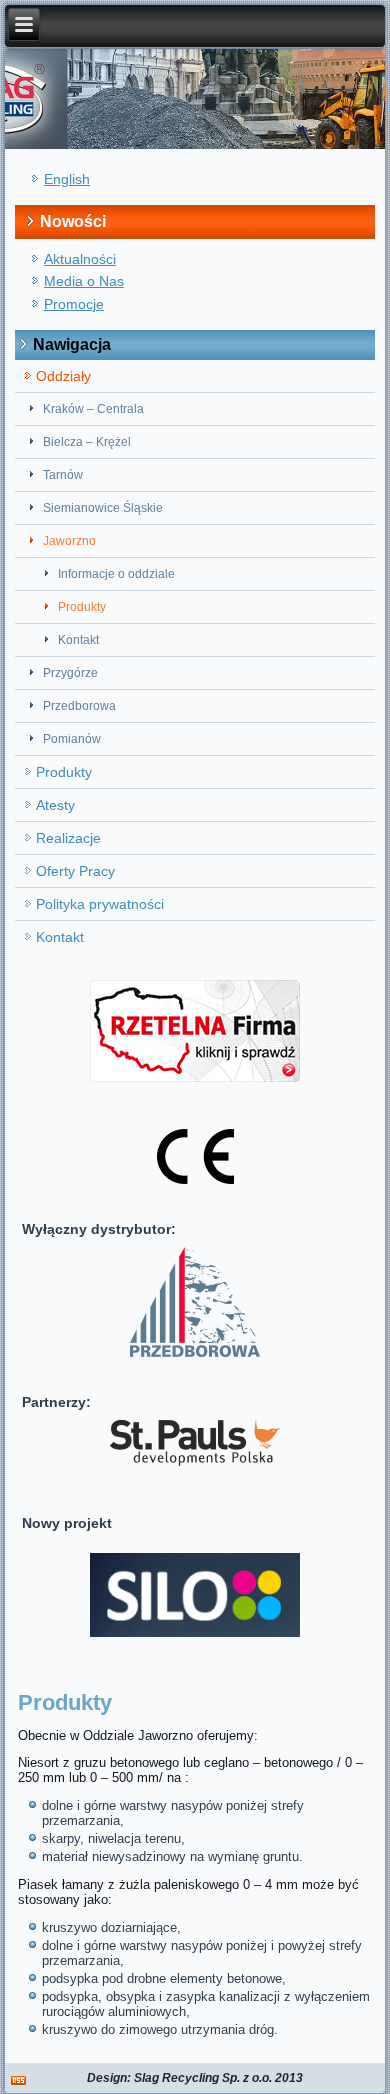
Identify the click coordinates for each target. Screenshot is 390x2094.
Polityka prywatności (100, 904)
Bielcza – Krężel (87, 442)
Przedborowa (79, 706)
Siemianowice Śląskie (103, 508)
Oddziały (63, 376)
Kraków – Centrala (93, 409)
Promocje (74, 304)
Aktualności (80, 259)
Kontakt (78, 640)
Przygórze (70, 673)
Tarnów (63, 475)
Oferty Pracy (75, 871)
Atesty (55, 805)
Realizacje (68, 838)
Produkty (82, 607)
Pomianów (72, 739)
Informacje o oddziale (116, 574)
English (67, 179)
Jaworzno (69, 541)
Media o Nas (84, 281)
